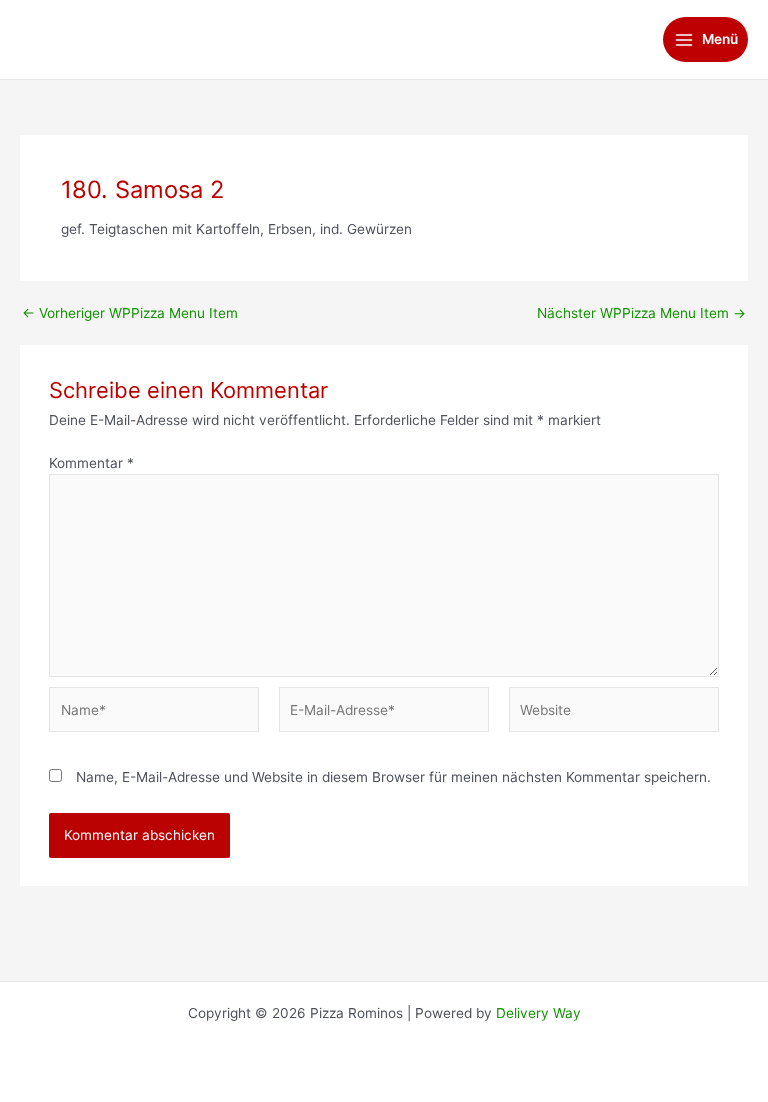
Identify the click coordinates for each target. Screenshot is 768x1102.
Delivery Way (538, 1013)
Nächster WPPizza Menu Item (641, 314)
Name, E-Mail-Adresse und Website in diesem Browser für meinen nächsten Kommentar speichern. (393, 777)
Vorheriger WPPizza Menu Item (130, 314)
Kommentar (91, 463)
